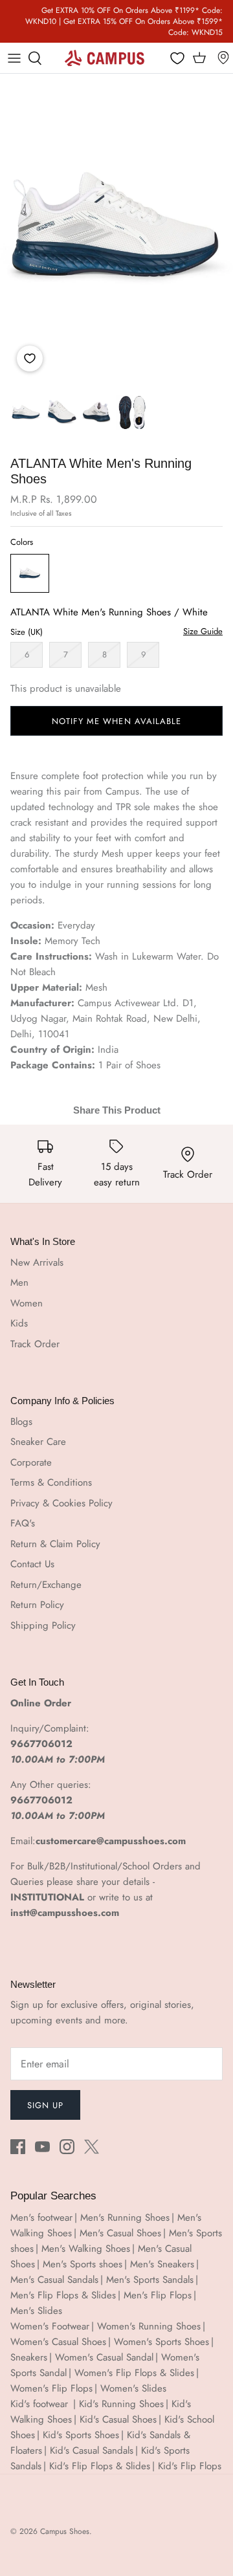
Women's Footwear (50, 2326)
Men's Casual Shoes (120, 2233)
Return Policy (37, 1605)
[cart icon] (199, 58)
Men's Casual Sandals (54, 2280)
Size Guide (203, 632)
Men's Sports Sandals (150, 2280)
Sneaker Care (38, 1442)
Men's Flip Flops (158, 2295)
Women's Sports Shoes (161, 2342)
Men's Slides (36, 2311)
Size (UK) (27, 632)
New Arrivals (37, 1262)
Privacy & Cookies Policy (61, 1503)
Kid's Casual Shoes (118, 2419)
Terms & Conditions (51, 1482)
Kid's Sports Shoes (81, 2435)
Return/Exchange (46, 1585)
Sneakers (29, 2357)
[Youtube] (42, 2147)
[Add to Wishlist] (30, 358)
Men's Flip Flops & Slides (63, 2295)
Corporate (31, 1462)
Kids (19, 1323)
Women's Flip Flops (51, 2388)
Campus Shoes (65, 2531)
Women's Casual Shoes (58, 2342)
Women (27, 1303)
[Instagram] (67, 2147)
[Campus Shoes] (105, 58)
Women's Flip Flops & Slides (134, 2373)
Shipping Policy (43, 1625)
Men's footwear (41, 2218)
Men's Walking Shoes (86, 2249)
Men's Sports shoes (83, 2264)
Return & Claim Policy (55, 1544)
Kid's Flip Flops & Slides (100, 2466)
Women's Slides (133, 2388)
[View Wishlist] (178, 59)
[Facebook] (18, 2147)
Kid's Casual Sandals (92, 2450)
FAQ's (23, 1523)
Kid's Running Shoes (121, 2404)
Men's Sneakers (162, 2264)
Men (19, 1282)
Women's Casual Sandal (104, 2357)
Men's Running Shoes (125, 2218)
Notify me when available (116, 721)
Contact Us (32, 1564)
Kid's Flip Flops (190, 2466)
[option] (116, 229)
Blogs (21, 1422)
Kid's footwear (41, 2404)
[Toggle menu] (14, 58)
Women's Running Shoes (149, 2326)
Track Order (35, 1344)
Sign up (45, 2105)
